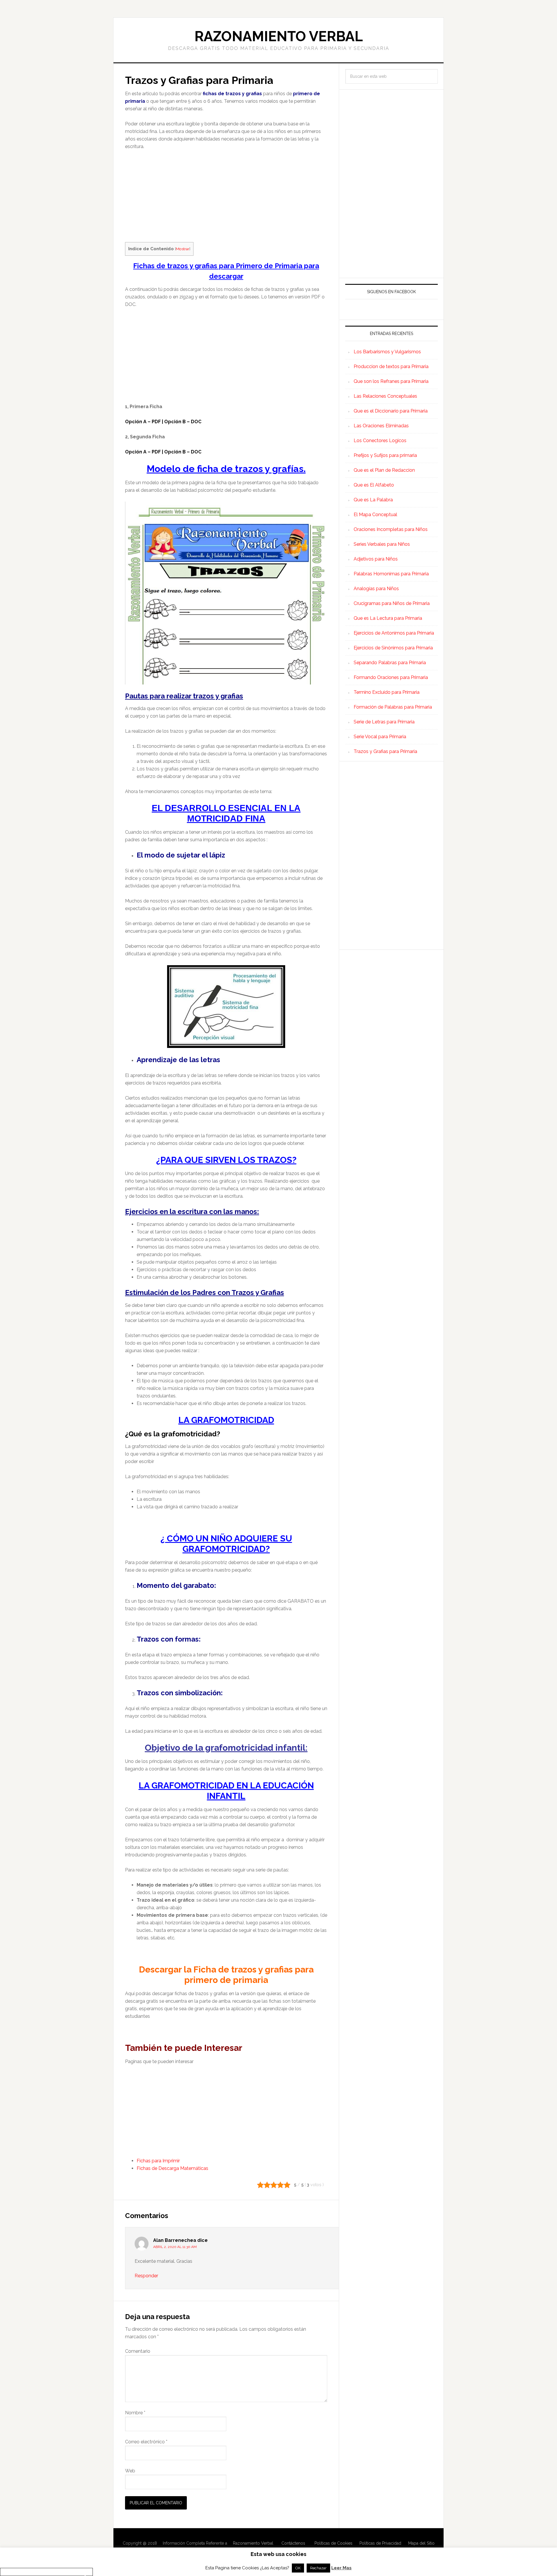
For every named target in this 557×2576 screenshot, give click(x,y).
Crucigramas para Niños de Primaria (392, 603)
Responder (146, 2276)
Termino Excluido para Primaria (387, 692)
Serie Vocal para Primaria (380, 737)
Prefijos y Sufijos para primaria (385, 455)
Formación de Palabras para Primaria (393, 707)
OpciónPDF (143, 452)
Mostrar (183, 249)
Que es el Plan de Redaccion (384, 470)
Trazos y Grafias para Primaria (385, 751)
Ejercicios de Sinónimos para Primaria (393, 648)
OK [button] (298, 2568)
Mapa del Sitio (421, 2543)
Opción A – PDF (143, 422)
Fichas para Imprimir (158, 2161)
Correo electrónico (146, 2442)
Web (130, 2471)
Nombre (135, 2413)
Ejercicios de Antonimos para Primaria (394, 633)
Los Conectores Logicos (380, 441)
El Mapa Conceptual (375, 515)
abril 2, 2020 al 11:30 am (175, 2247)
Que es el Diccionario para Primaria (391, 411)
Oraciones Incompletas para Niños (391, 529)
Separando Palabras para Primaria (390, 663)
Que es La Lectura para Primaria (388, 618)
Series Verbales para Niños (382, 544)
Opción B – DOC (183, 422)
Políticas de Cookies (333, 2543)
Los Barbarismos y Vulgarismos (387, 352)
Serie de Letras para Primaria (384, 722)
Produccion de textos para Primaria (391, 366)
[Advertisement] (226, 199)
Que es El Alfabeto (374, 485)
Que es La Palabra (373, 500)
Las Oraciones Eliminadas (381, 426)
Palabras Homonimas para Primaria (391, 574)
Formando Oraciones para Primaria (391, 677)
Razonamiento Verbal (279, 36)
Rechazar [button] (318, 2568)
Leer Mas (341, 2568)
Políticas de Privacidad (380, 2543)
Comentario (138, 2351)
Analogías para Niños (376, 589)
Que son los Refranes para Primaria (391, 381)
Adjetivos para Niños (376, 559)
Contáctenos (293, 2543)
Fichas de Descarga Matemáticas (172, 2168)
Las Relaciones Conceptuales (385, 396)
